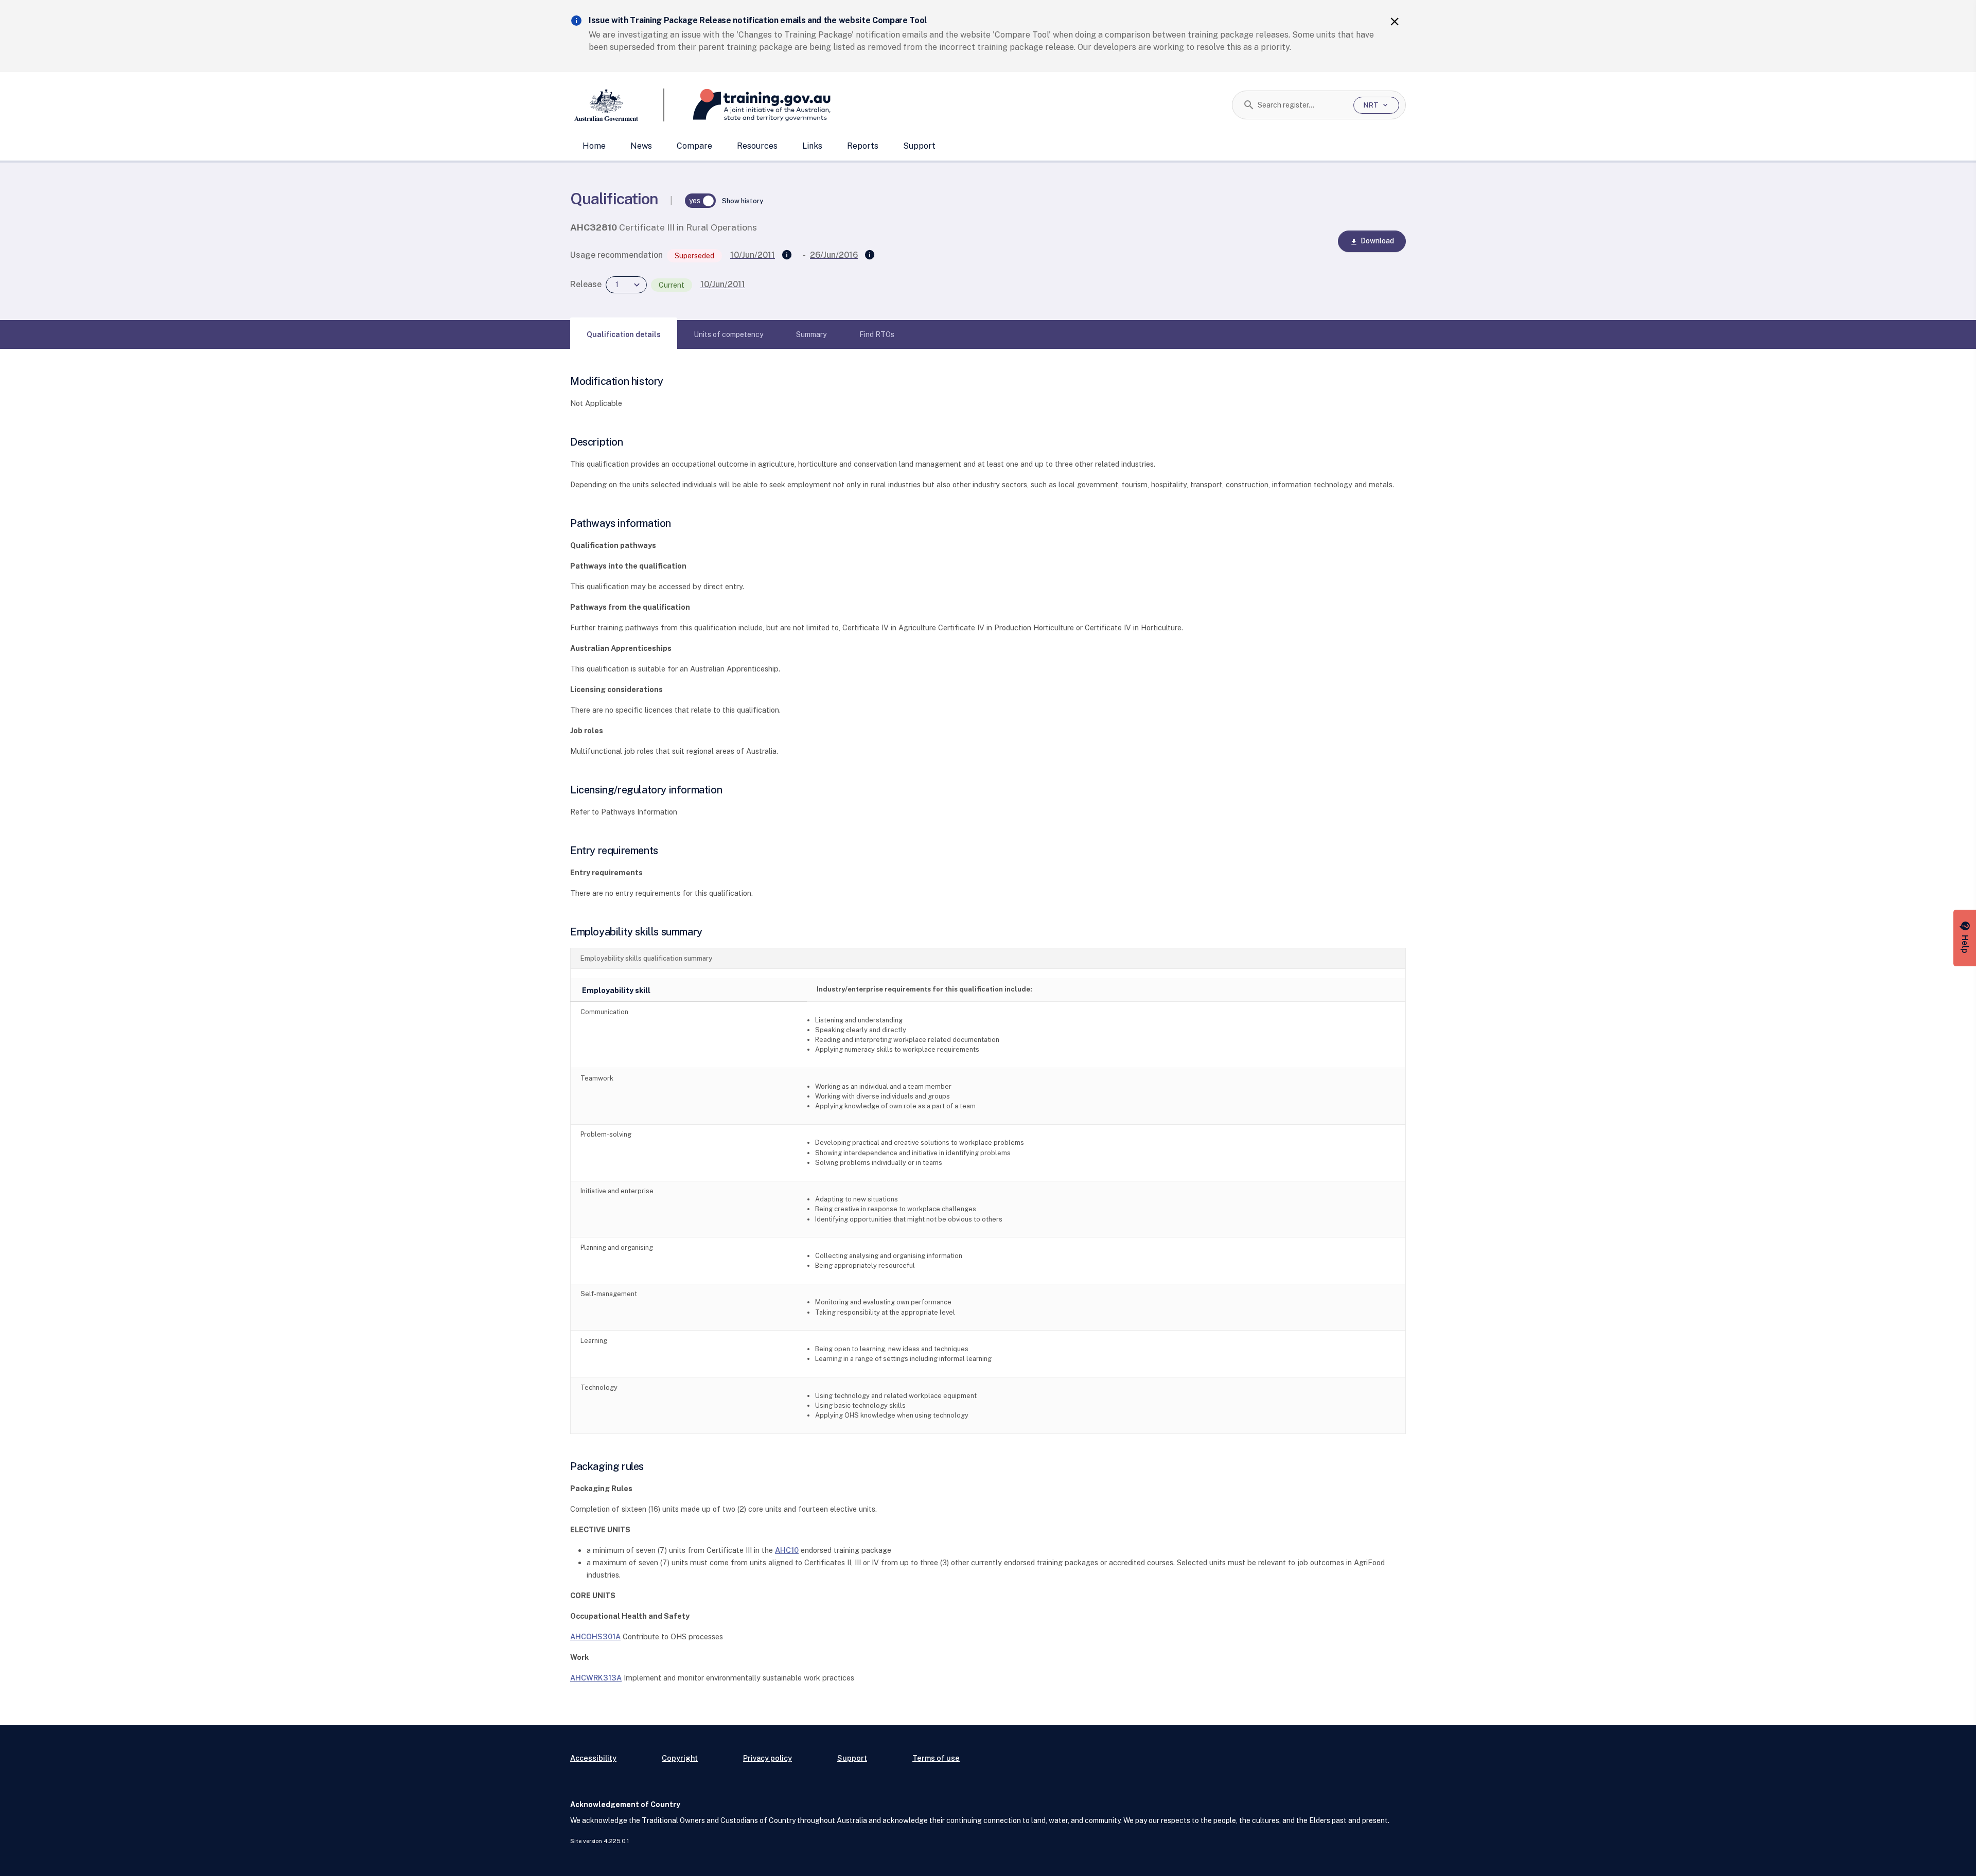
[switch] (700, 201)
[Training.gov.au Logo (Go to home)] (747, 105)
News (641, 146)
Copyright (680, 1758)
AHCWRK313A (596, 1678)
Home (594, 146)
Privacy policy (768, 1758)
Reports (863, 146)
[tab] (624, 334)
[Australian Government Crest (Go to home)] (617, 105)
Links (812, 146)
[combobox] (1302, 105)
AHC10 (787, 1550)
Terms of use (936, 1758)
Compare (694, 146)
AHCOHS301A (595, 1636)
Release (586, 284)
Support (919, 146)
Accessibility (593, 1758)
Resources (757, 146)
